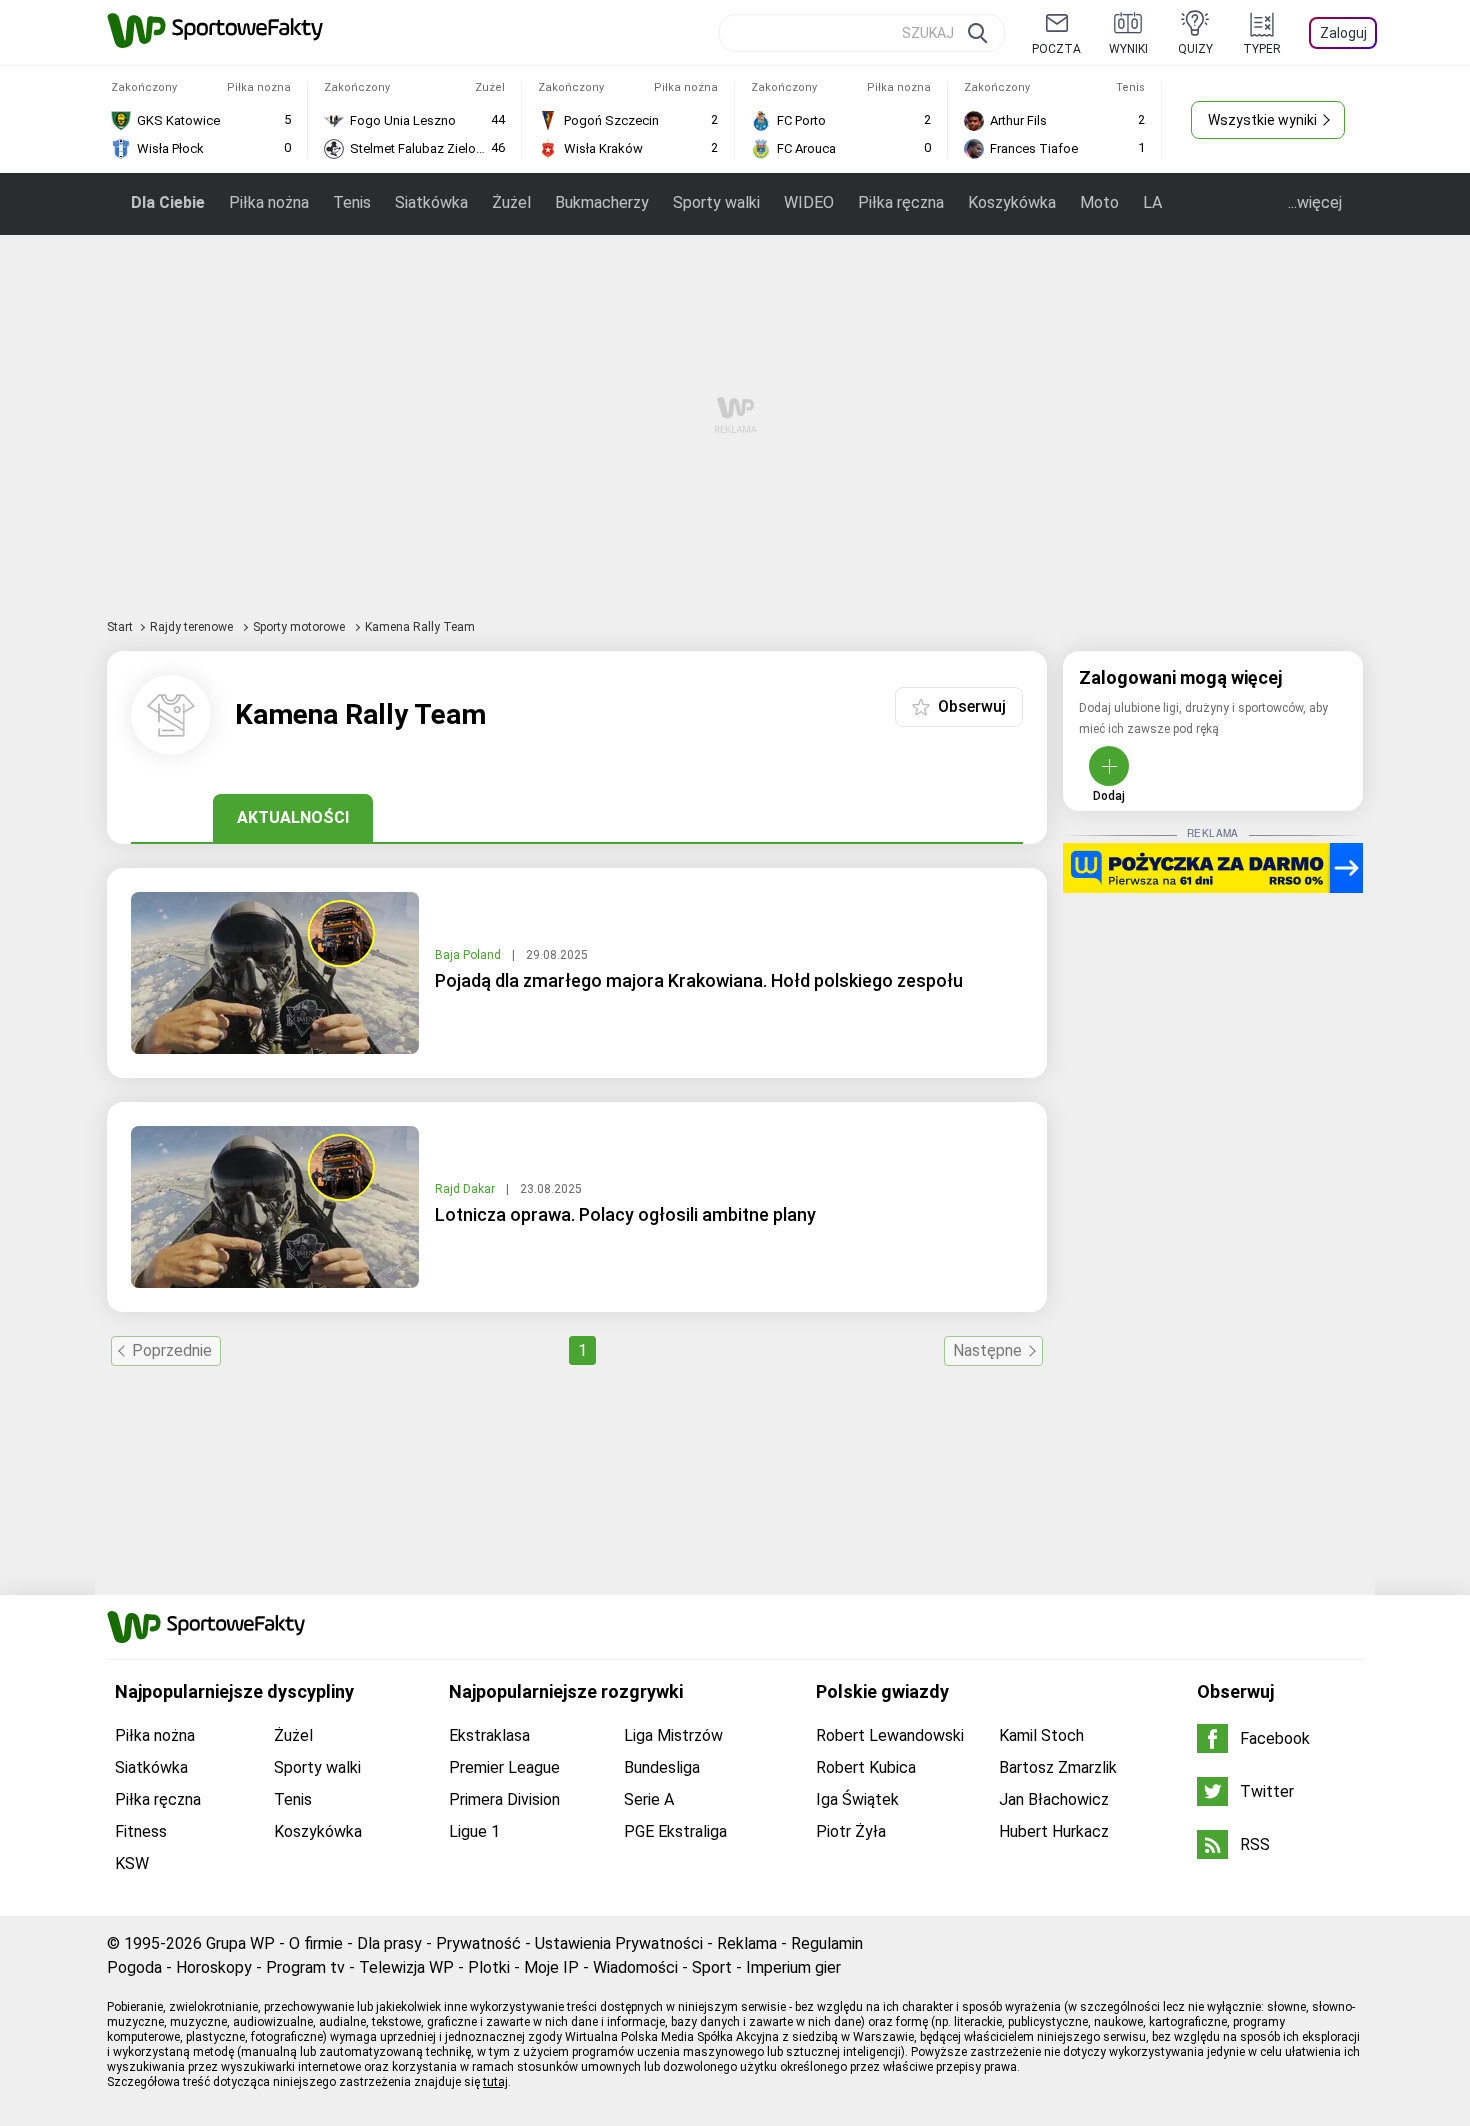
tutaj (495, 2082)
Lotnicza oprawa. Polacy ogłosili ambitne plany (625, 1214)
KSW (132, 1863)
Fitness (141, 1831)
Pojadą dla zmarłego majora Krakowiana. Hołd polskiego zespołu (699, 980)
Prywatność (478, 1943)
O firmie (316, 1943)
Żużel (511, 202)
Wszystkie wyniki (1262, 120)
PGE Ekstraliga (675, 1831)
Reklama (747, 1943)
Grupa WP (240, 1943)
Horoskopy (214, 1967)
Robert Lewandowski (890, 1735)
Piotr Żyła (851, 1831)
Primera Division (504, 1799)
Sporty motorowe (300, 627)
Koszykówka (1012, 202)
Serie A (649, 1799)
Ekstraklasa (489, 1735)
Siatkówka (431, 202)
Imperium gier (793, 1967)
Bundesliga (662, 1767)
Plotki (489, 1967)
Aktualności (293, 817)
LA (1152, 202)
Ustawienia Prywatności (619, 1943)
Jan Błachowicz (1054, 1799)
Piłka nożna (269, 202)
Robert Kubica (866, 1767)
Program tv (305, 1967)
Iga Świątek (857, 1799)
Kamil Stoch (1041, 1735)
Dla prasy (389, 1943)
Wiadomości (635, 1967)
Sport (712, 1967)
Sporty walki (716, 202)
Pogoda (134, 1967)
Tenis (352, 202)
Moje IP (551, 1967)
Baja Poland (469, 955)
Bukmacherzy (602, 202)
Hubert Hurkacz (1054, 1831)
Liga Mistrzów (673, 1735)
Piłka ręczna (901, 202)
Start (120, 627)
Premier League (504, 1767)
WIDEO (809, 202)
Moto (1099, 202)
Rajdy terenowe (193, 627)
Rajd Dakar (466, 1189)
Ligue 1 (474, 1831)
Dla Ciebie (168, 202)
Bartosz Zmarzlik (1058, 1767)
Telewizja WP (406, 1967)
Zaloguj (1343, 33)
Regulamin (827, 1943)
